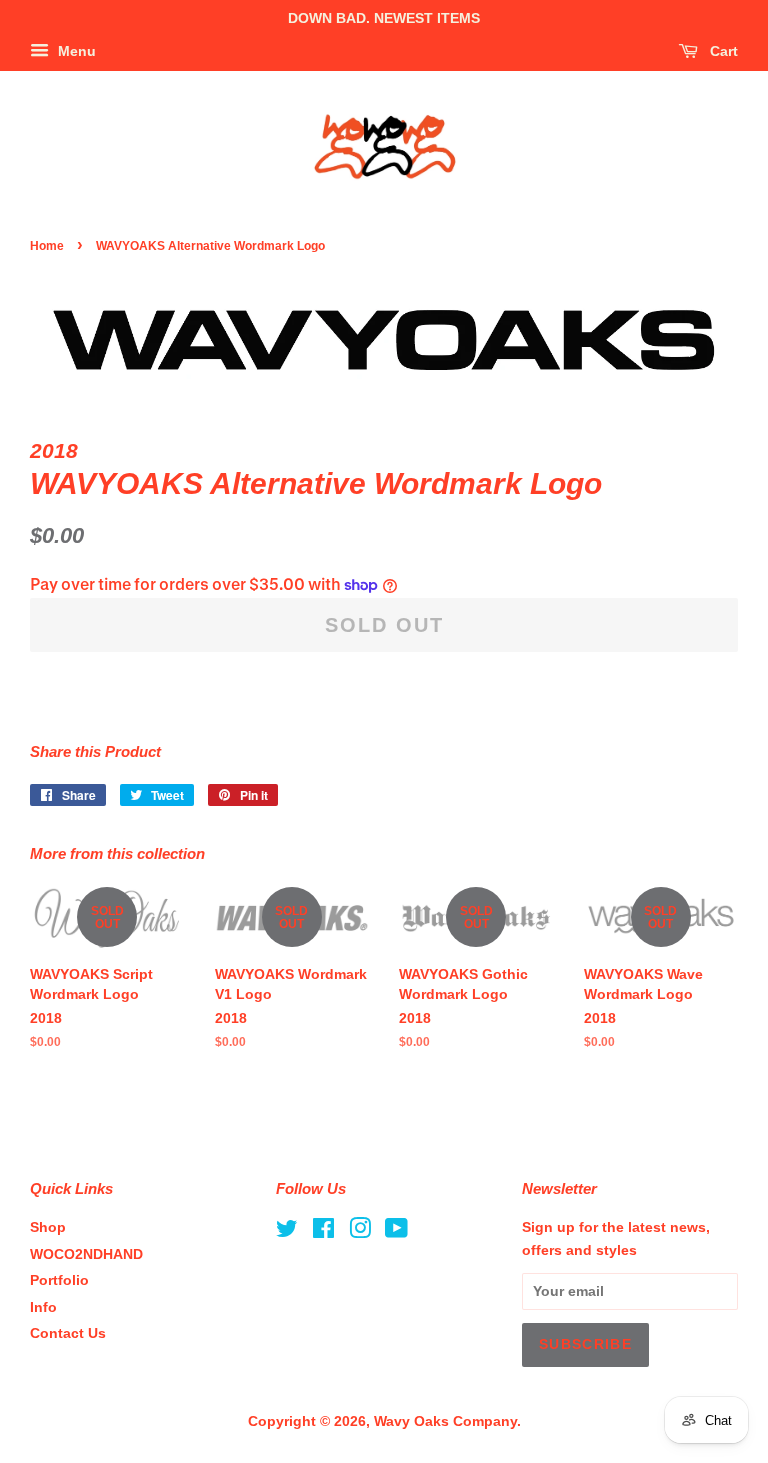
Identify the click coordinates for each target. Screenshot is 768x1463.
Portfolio (59, 1280)
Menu (75, 51)
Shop (48, 1227)
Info (43, 1307)
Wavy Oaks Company (445, 1421)
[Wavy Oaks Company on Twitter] (287, 1232)
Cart (722, 51)
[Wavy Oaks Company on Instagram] (360, 1232)
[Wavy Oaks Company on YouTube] (396, 1232)
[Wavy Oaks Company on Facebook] (323, 1232)
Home (47, 246)
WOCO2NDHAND (86, 1254)
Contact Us (68, 1333)
